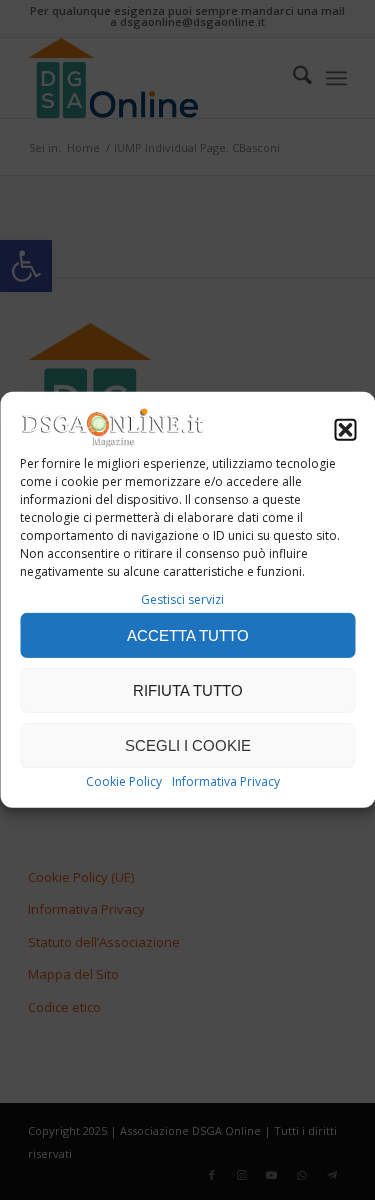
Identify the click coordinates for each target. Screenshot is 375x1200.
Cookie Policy (124, 781)
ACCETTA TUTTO (188, 635)
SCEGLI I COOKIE (188, 745)
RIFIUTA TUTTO (188, 690)
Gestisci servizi (182, 599)
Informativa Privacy (226, 781)
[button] (345, 430)
